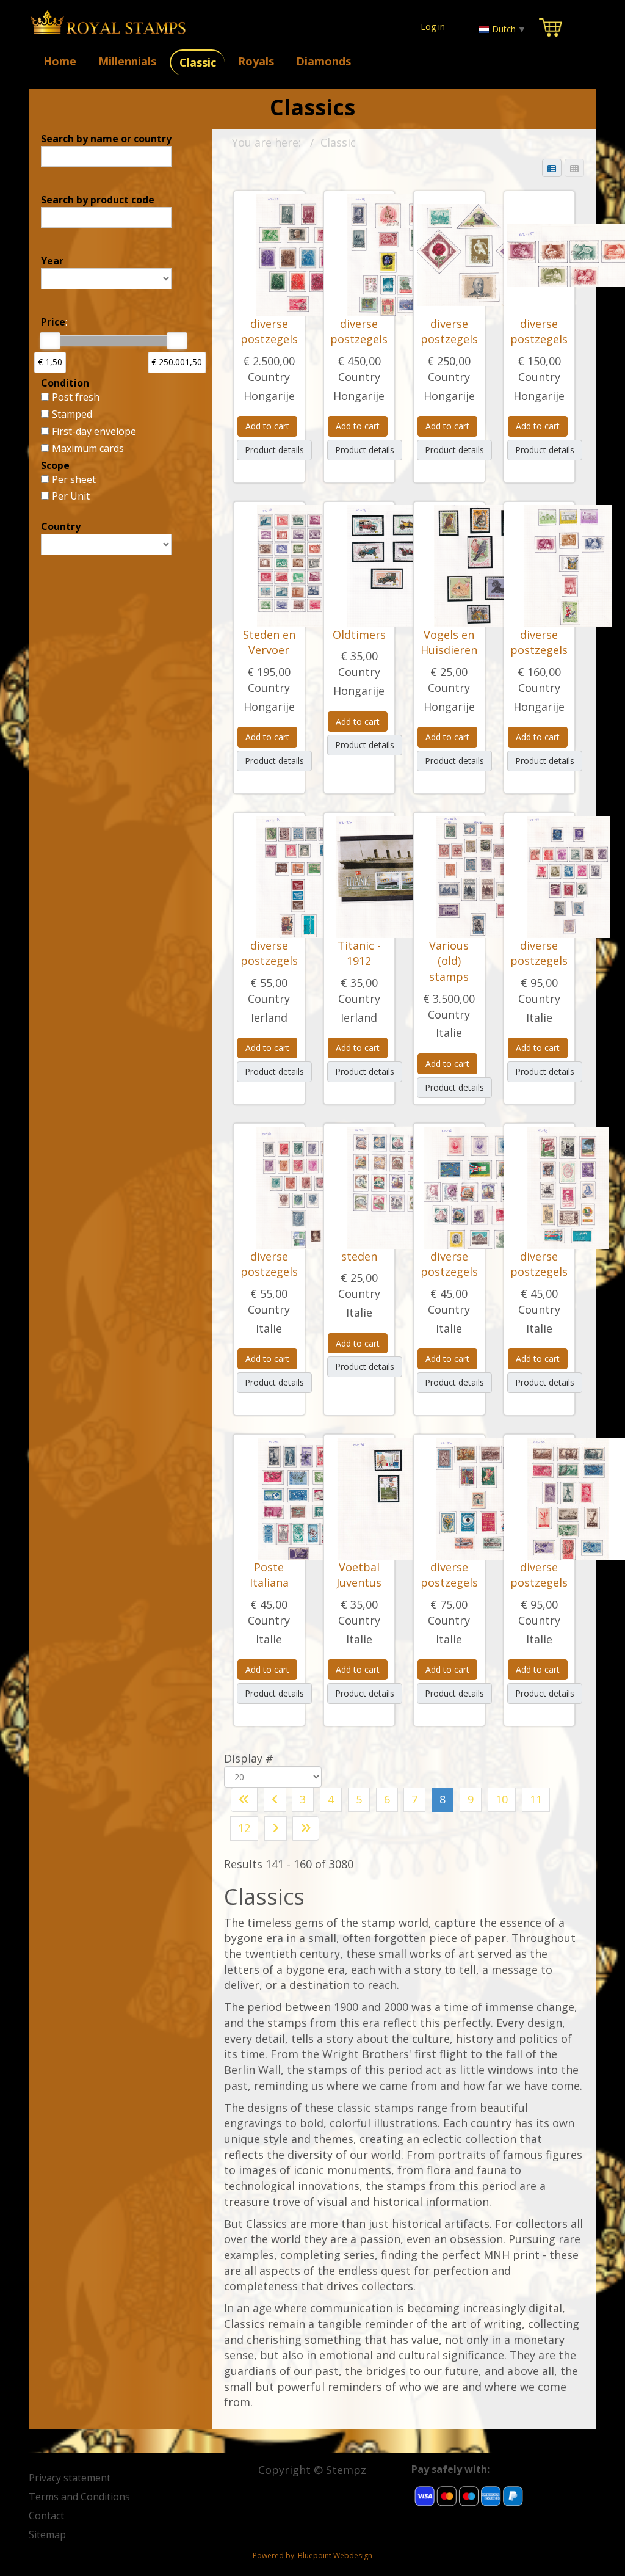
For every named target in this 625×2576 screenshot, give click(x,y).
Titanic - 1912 (359, 953)
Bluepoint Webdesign (335, 2556)
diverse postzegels (269, 332)
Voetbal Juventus (359, 1575)
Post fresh (76, 397)
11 (536, 1799)
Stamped (72, 414)
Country (269, 377)
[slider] (50, 341)
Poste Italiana (269, 1575)
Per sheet (74, 479)
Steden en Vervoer (269, 642)
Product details (274, 450)
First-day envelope (94, 431)
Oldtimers (359, 635)
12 (244, 1828)
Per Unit (71, 496)
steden (359, 1256)
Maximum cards (88, 448)
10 (502, 1799)
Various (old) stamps (449, 961)
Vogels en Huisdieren (449, 642)
